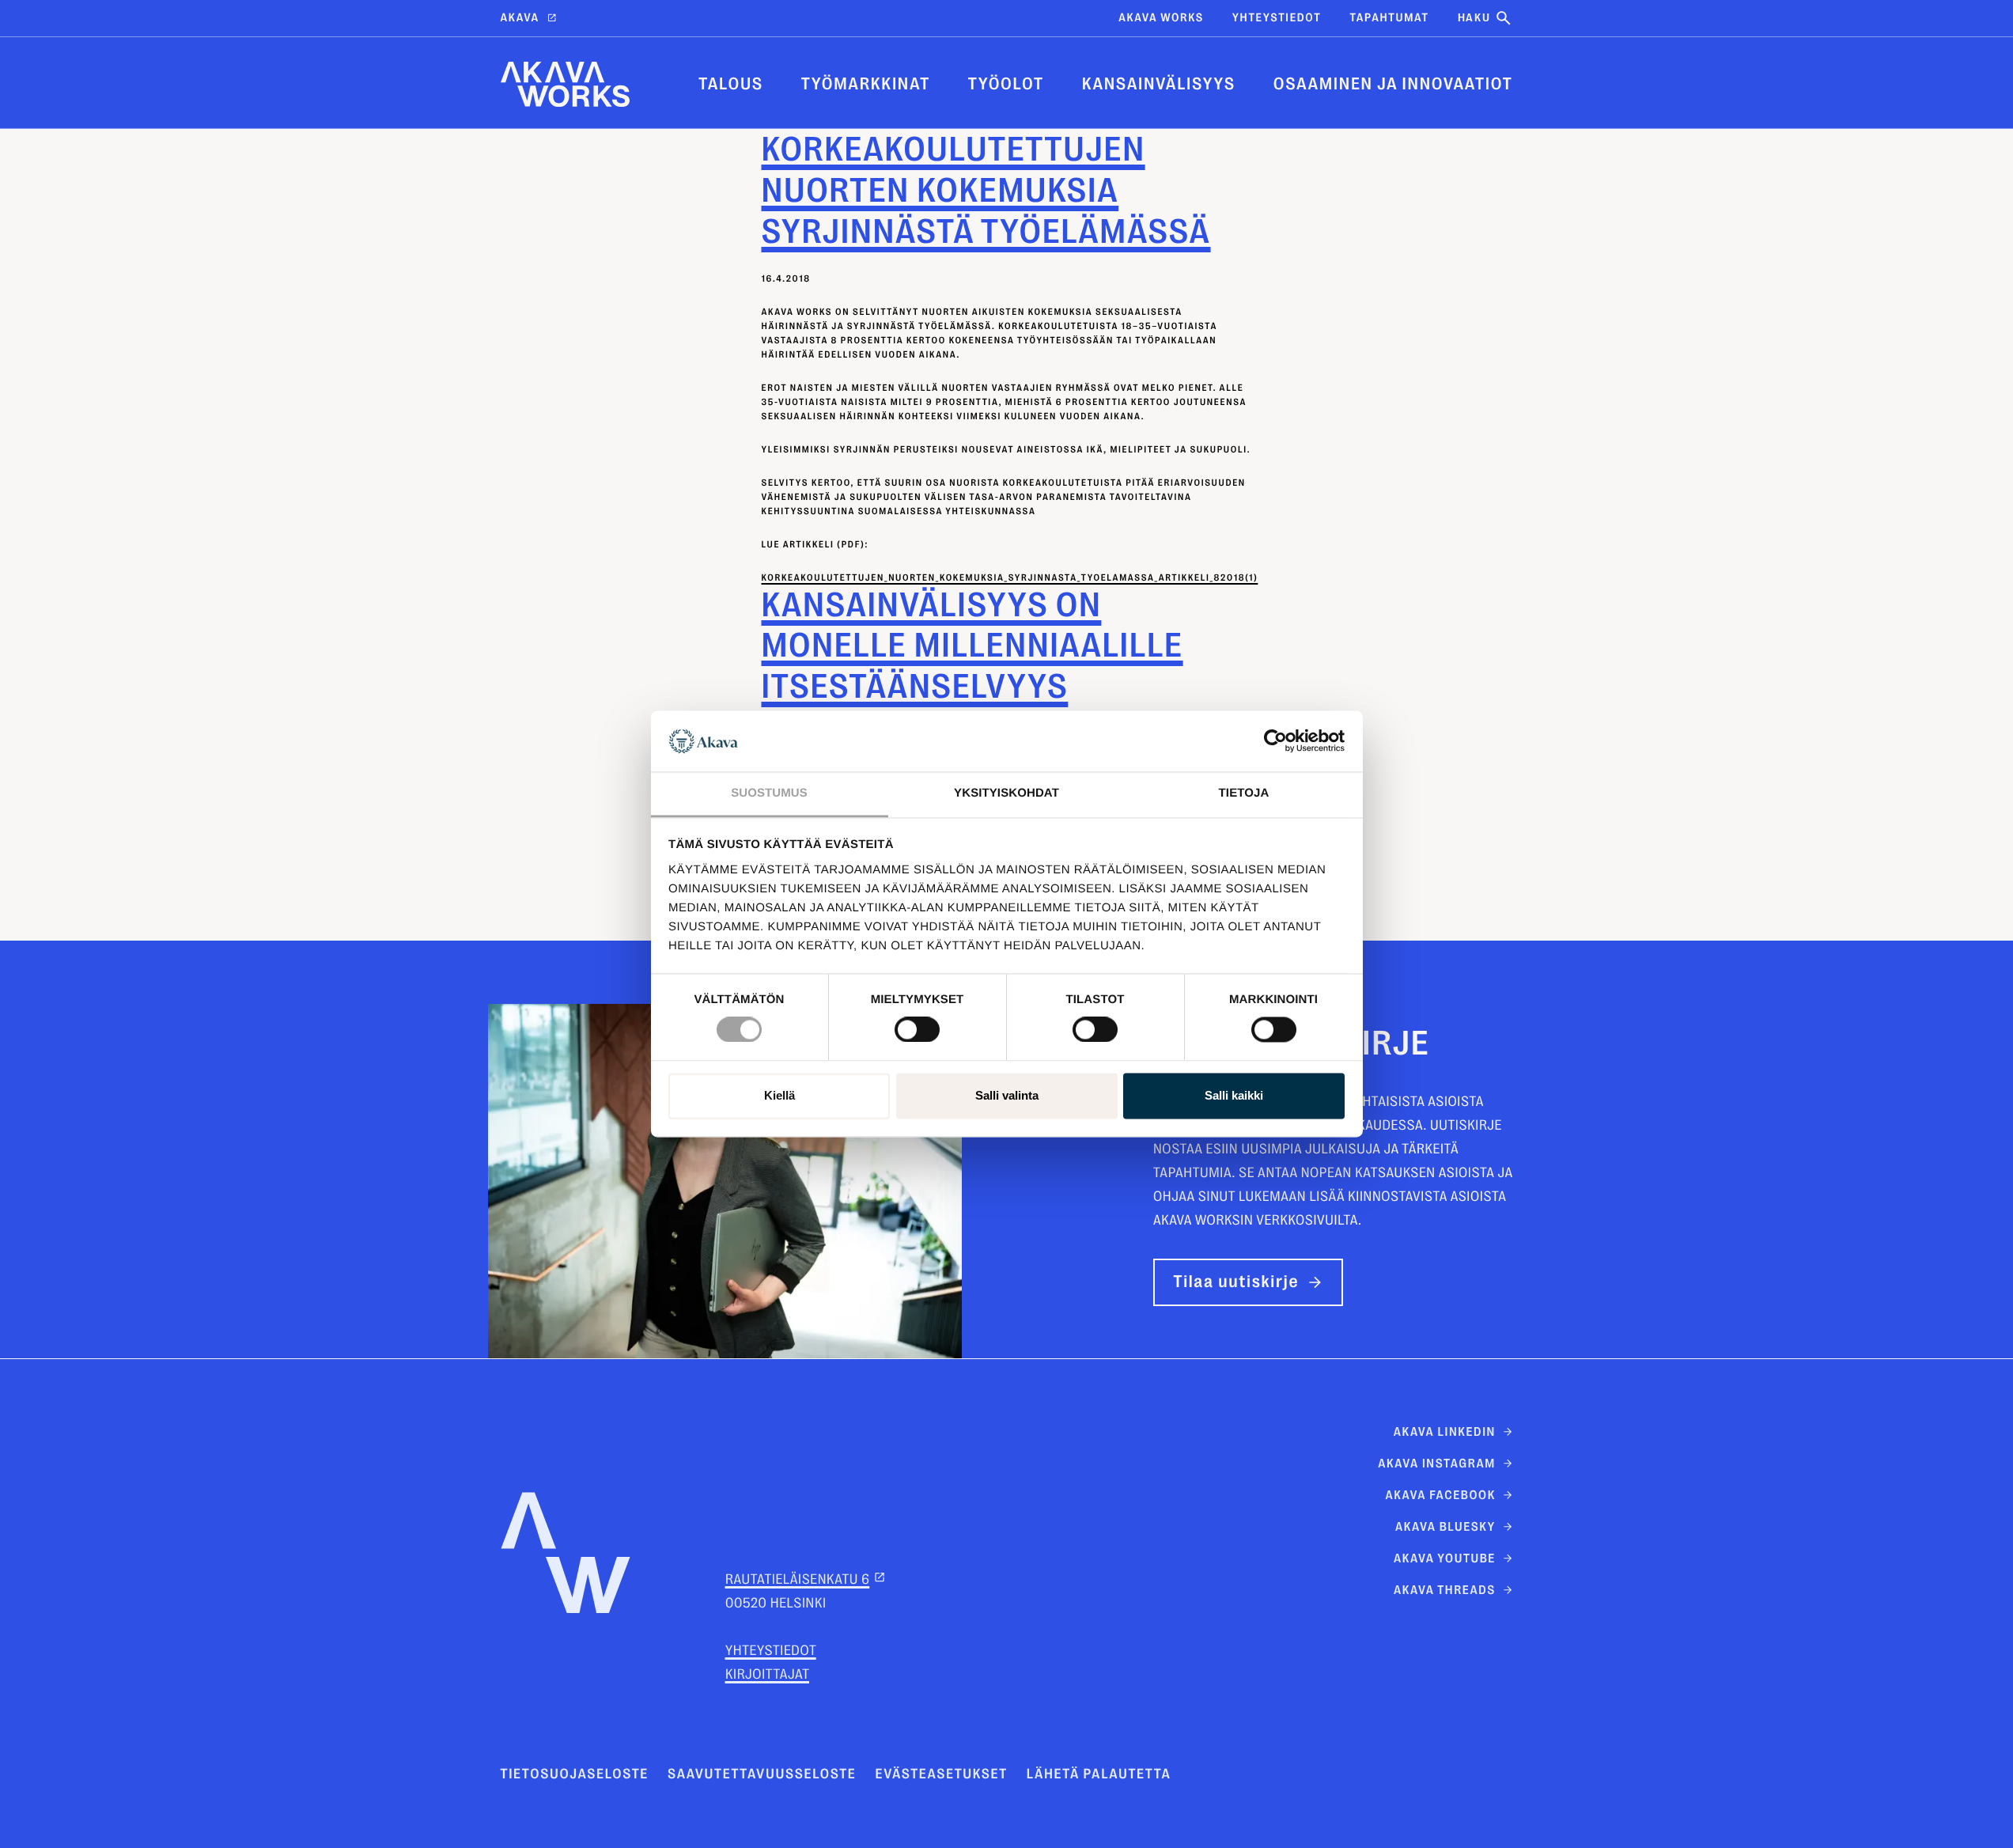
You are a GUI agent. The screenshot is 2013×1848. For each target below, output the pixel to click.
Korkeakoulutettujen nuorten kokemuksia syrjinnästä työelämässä (986, 190)
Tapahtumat (1389, 18)
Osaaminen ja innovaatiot (1393, 84)
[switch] (917, 1027)
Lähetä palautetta (1099, 1774)
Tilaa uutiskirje (1237, 1282)
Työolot (1006, 84)
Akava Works (1161, 18)
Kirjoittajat (768, 1675)
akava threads (1445, 1590)
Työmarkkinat (866, 84)
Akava (520, 18)
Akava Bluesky (1445, 1527)
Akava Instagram (1437, 1464)
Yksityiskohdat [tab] (1006, 793)
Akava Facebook (1440, 1495)
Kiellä (779, 1095)
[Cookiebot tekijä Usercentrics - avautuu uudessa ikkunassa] (1275, 741)
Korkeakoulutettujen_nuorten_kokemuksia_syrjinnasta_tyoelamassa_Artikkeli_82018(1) (1010, 577)
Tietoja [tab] (1244, 793)
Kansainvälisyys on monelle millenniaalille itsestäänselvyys (972, 646)
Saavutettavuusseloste (762, 1774)
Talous (731, 84)
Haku (1474, 18)
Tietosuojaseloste (575, 1774)
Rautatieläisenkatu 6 (798, 1580)
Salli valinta (1007, 1095)
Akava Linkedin (1445, 1432)
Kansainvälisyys (1159, 84)
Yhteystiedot (1277, 18)
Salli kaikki (1234, 1095)
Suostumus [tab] (769, 793)
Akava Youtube (1445, 1558)
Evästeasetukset (941, 1774)
